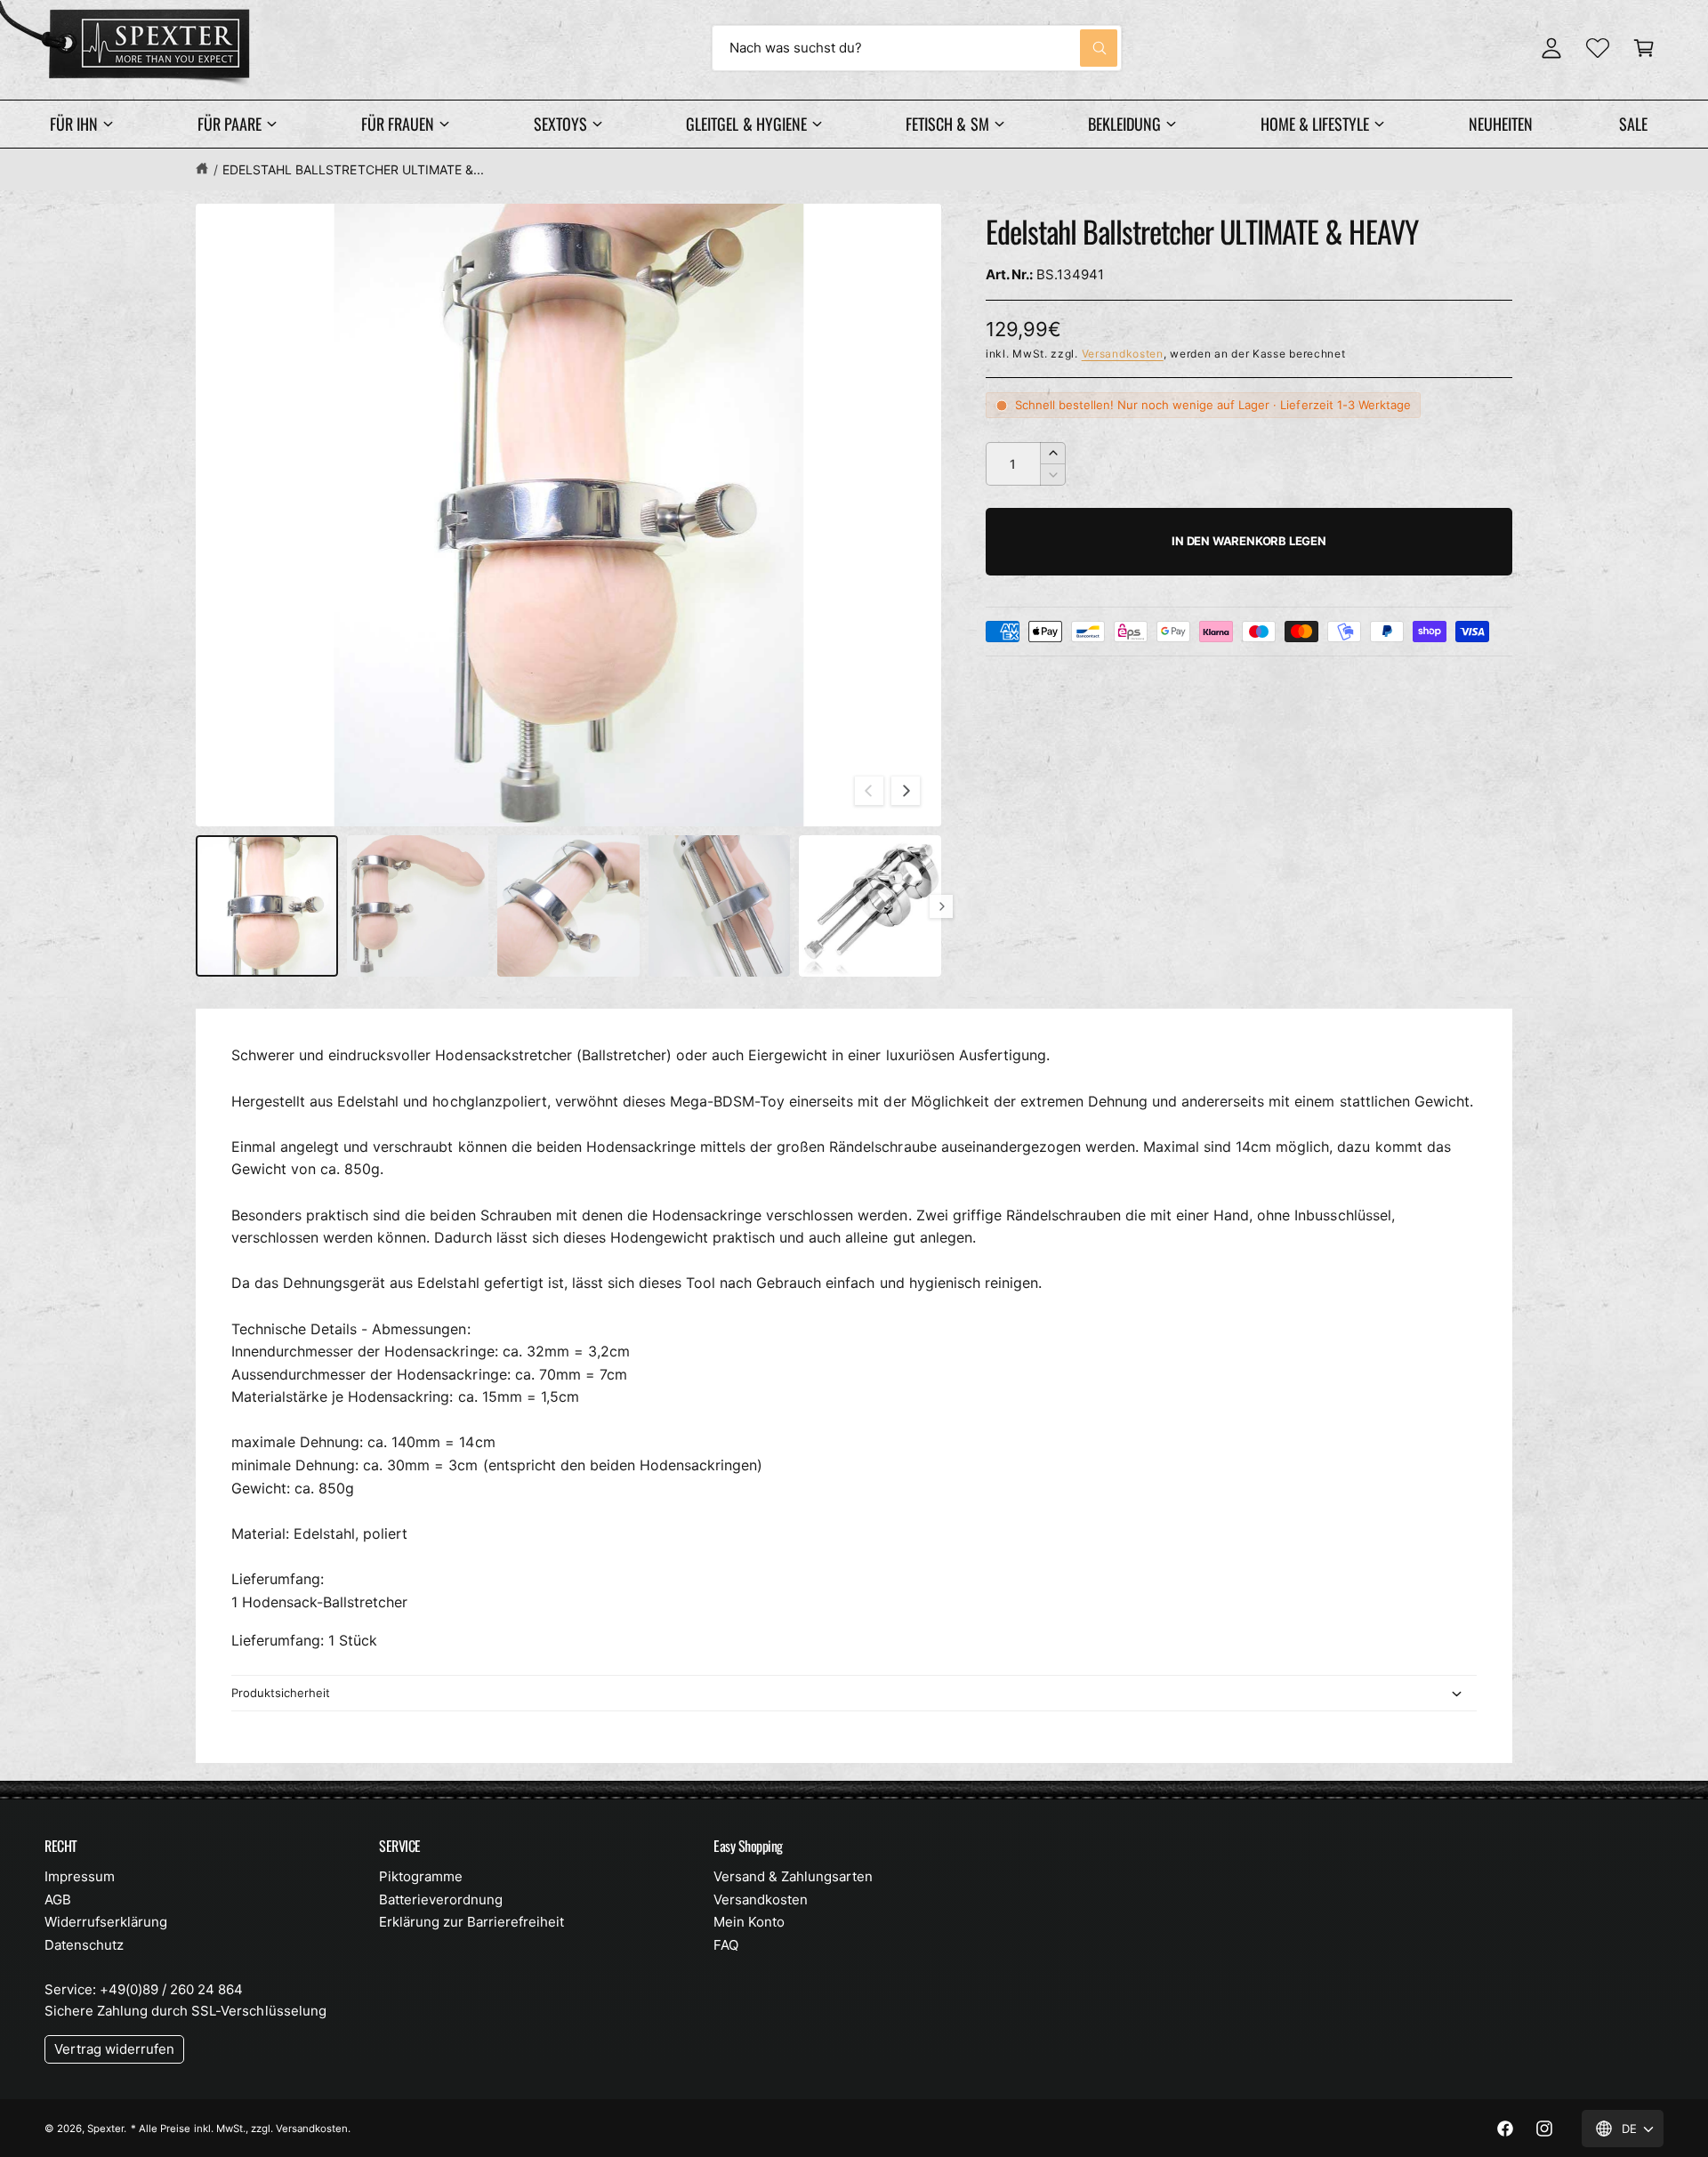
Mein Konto (749, 1922)
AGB (58, 1899)
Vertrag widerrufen (114, 2049)
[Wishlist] (1598, 48)
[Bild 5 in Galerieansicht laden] (870, 906)
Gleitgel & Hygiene (746, 124)
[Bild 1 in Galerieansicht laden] (267, 906)
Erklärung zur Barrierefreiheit (471, 1922)
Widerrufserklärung (106, 1922)
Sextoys (560, 124)
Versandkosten (1123, 354)
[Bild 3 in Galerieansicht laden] (568, 906)
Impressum (80, 1876)
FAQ (726, 1945)
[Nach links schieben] (869, 791)
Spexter (105, 2129)
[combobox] (917, 48)
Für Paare (230, 124)
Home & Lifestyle (1315, 124)
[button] (1644, 48)
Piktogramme (421, 1876)
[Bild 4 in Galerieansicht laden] (720, 906)
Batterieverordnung (441, 1899)
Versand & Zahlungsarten (793, 1876)
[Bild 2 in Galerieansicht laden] (418, 906)
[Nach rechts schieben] (906, 791)
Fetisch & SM (947, 124)
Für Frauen (398, 124)
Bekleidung (1124, 124)
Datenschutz (84, 1945)
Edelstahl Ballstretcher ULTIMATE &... (353, 169)
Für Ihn (74, 124)
